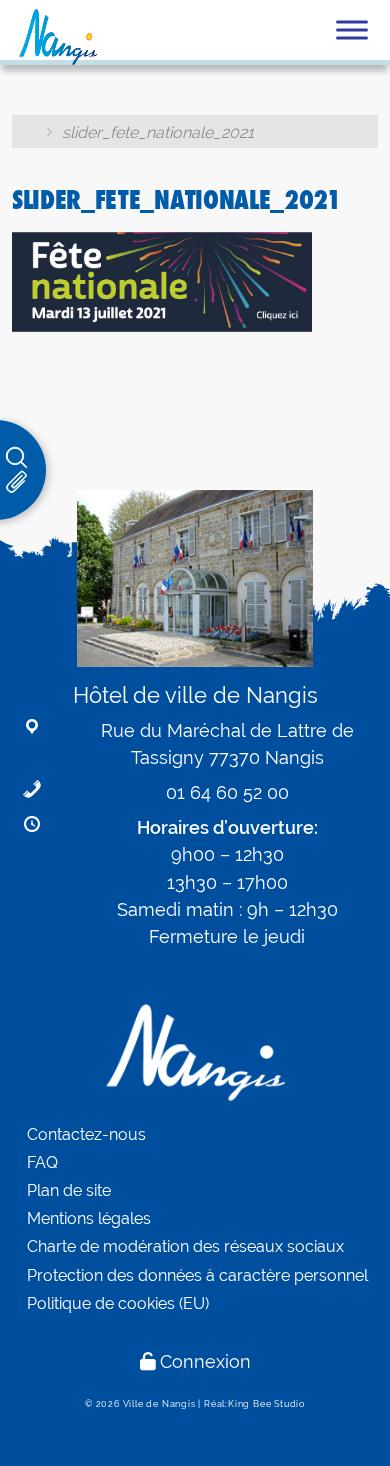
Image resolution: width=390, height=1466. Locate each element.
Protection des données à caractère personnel (197, 1275)
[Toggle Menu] (352, 29)
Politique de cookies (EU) (118, 1303)
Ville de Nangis (159, 1404)
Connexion (205, 1361)
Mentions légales (89, 1218)
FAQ (42, 1162)
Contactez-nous (86, 1134)
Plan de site (69, 1190)
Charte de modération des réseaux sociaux (185, 1246)
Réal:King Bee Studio (254, 1404)
